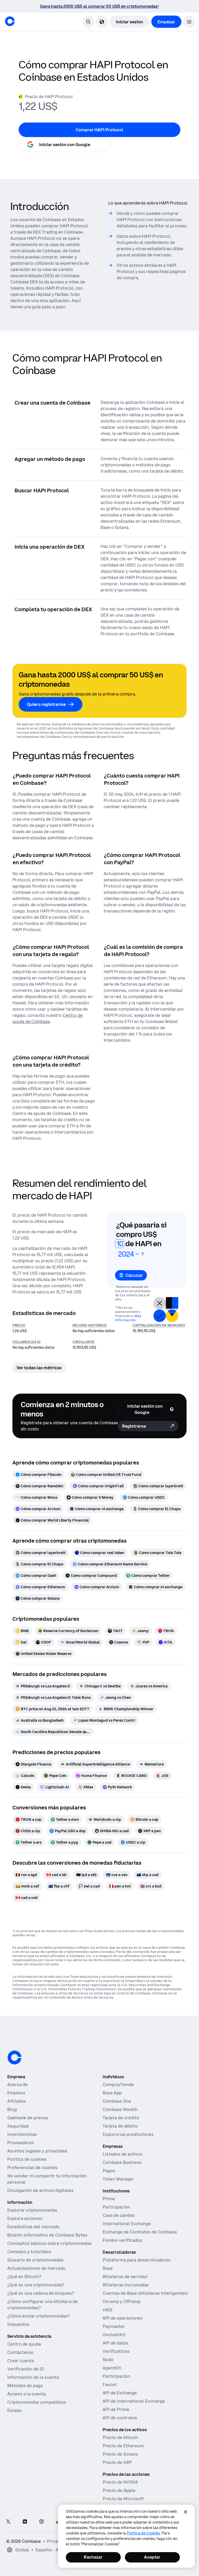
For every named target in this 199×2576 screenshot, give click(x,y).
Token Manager (118, 2179)
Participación (116, 2207)
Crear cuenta (21, 2361)
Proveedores (21, 2143)
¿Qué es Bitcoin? (24, 2277)
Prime (109, 2199)
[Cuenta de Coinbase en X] (8, 2522)
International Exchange (127, 2224)
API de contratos (120, 2418)
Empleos (16, 2093)
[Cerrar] (186, 2512)
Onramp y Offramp (122, 2301)
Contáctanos (20, 2352)
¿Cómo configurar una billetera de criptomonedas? (42, 2305)
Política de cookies (27, 2159)
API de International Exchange (134, 2401)
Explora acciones (25, 2218)
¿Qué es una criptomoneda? (36, 2285)
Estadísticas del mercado (33, 2227)
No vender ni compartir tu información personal (47, 2179)
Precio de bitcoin (120, 2437)
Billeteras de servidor (125, 2277)
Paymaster (114, 2326)
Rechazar (93, 2557)
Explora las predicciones (128, 2134)
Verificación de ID (26, 2369)
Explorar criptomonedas (32, 2210)
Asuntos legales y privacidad (37, 2151)
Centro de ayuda (24, 2344)
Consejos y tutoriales (29, 2252)
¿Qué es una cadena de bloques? (41, 2293)
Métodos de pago (25, 2386)
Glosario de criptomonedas (35, 2260)
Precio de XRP (117, 2462)
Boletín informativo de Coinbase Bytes (47, 2235)
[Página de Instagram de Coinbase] (41, 2522)
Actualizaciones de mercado (36, 2268)
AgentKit (112, 2368)
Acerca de (17, 2084)
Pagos (109, 2171)
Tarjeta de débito (120, 2126)
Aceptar (152, 2557)
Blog (12, 2109)
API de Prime (116, 2409)
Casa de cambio (119, 2215)
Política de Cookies (143, 2533)
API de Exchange (120, 2393)
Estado (14, 2410)
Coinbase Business (122, 2162)
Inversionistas (22, 2134)
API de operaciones (123, 2318)
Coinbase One (117, 2101)
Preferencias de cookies (32, 2168)
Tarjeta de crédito (121, 2118)
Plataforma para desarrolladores (137, 2260)
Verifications (116, 2351)
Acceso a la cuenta (27, 2394)
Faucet (110, 2384)
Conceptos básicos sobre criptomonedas (49, 2243)
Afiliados (17, 2101)
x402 (108, 2310)
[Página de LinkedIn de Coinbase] (25, 2522)
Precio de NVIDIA (120, 2482)
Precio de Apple (119, 2490)
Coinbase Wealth (120, 2109)
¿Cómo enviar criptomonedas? (38, 2316)
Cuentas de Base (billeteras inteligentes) (145, 2293)
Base (108, 2268)
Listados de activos (123, 2154)
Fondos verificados (122, 2240)
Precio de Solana (120, 2454)
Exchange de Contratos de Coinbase (140, 2232)
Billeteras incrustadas (126, 2285)
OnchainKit (114, 2335)
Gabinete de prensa (27, 2118)
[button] (189, 22)
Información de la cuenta (33, 2377)
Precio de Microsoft (123, 2499)
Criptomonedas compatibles (37, 2402)
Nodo (108, 2360)
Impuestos (18, 2324)
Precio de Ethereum (123, 2446)
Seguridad (18, 2126)
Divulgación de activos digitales (40, 2190)
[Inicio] (10, 21)
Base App (112, 2093)
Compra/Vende (118, 2084)
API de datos (116, 2343)
